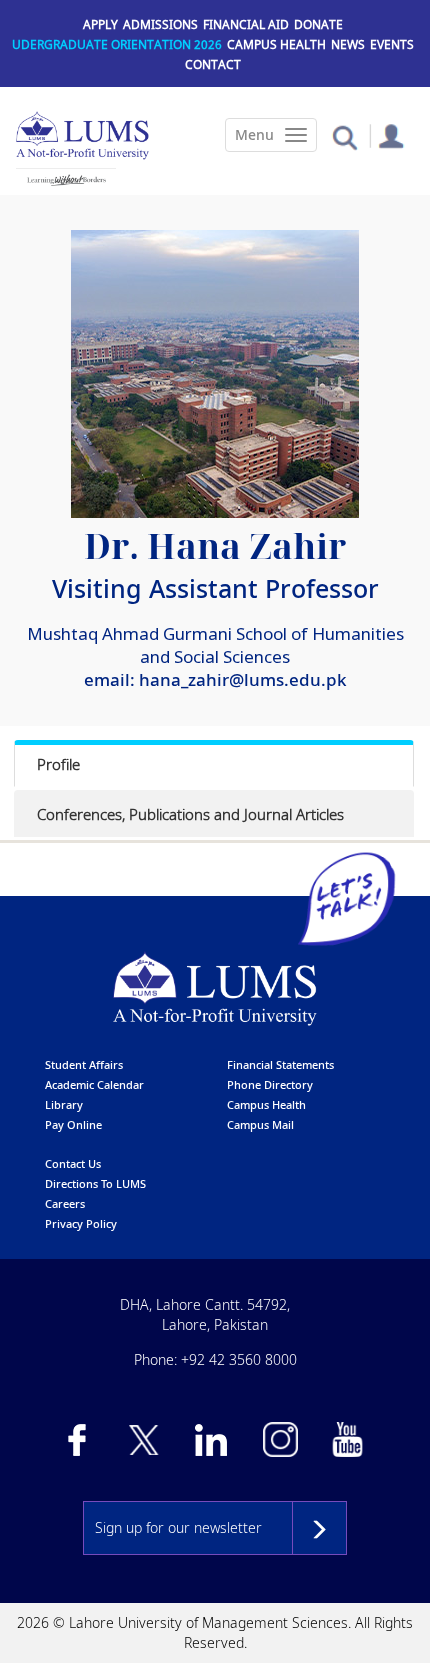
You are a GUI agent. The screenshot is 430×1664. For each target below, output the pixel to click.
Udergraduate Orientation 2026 (117, 44)
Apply (100, 24)
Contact (213, 64)
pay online (73, 1124)
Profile (58, 764)
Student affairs (84, 1064)
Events (392, 44)
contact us (73, 1163)
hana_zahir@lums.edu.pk (243, 679)
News (348, 44)
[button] (344, 136)
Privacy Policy (81, 1223)
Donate (318, 24)
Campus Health (276, 44)
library (64, 1104)
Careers (65, 1203)
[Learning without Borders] (66, 180)
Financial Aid (246, 24)
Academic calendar (94, 1084)
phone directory (270, 1084)
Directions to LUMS (95, 1183)
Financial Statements (280, 1064)
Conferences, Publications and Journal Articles (190, 814)
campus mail (260, 1124)
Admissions (160, 24)
